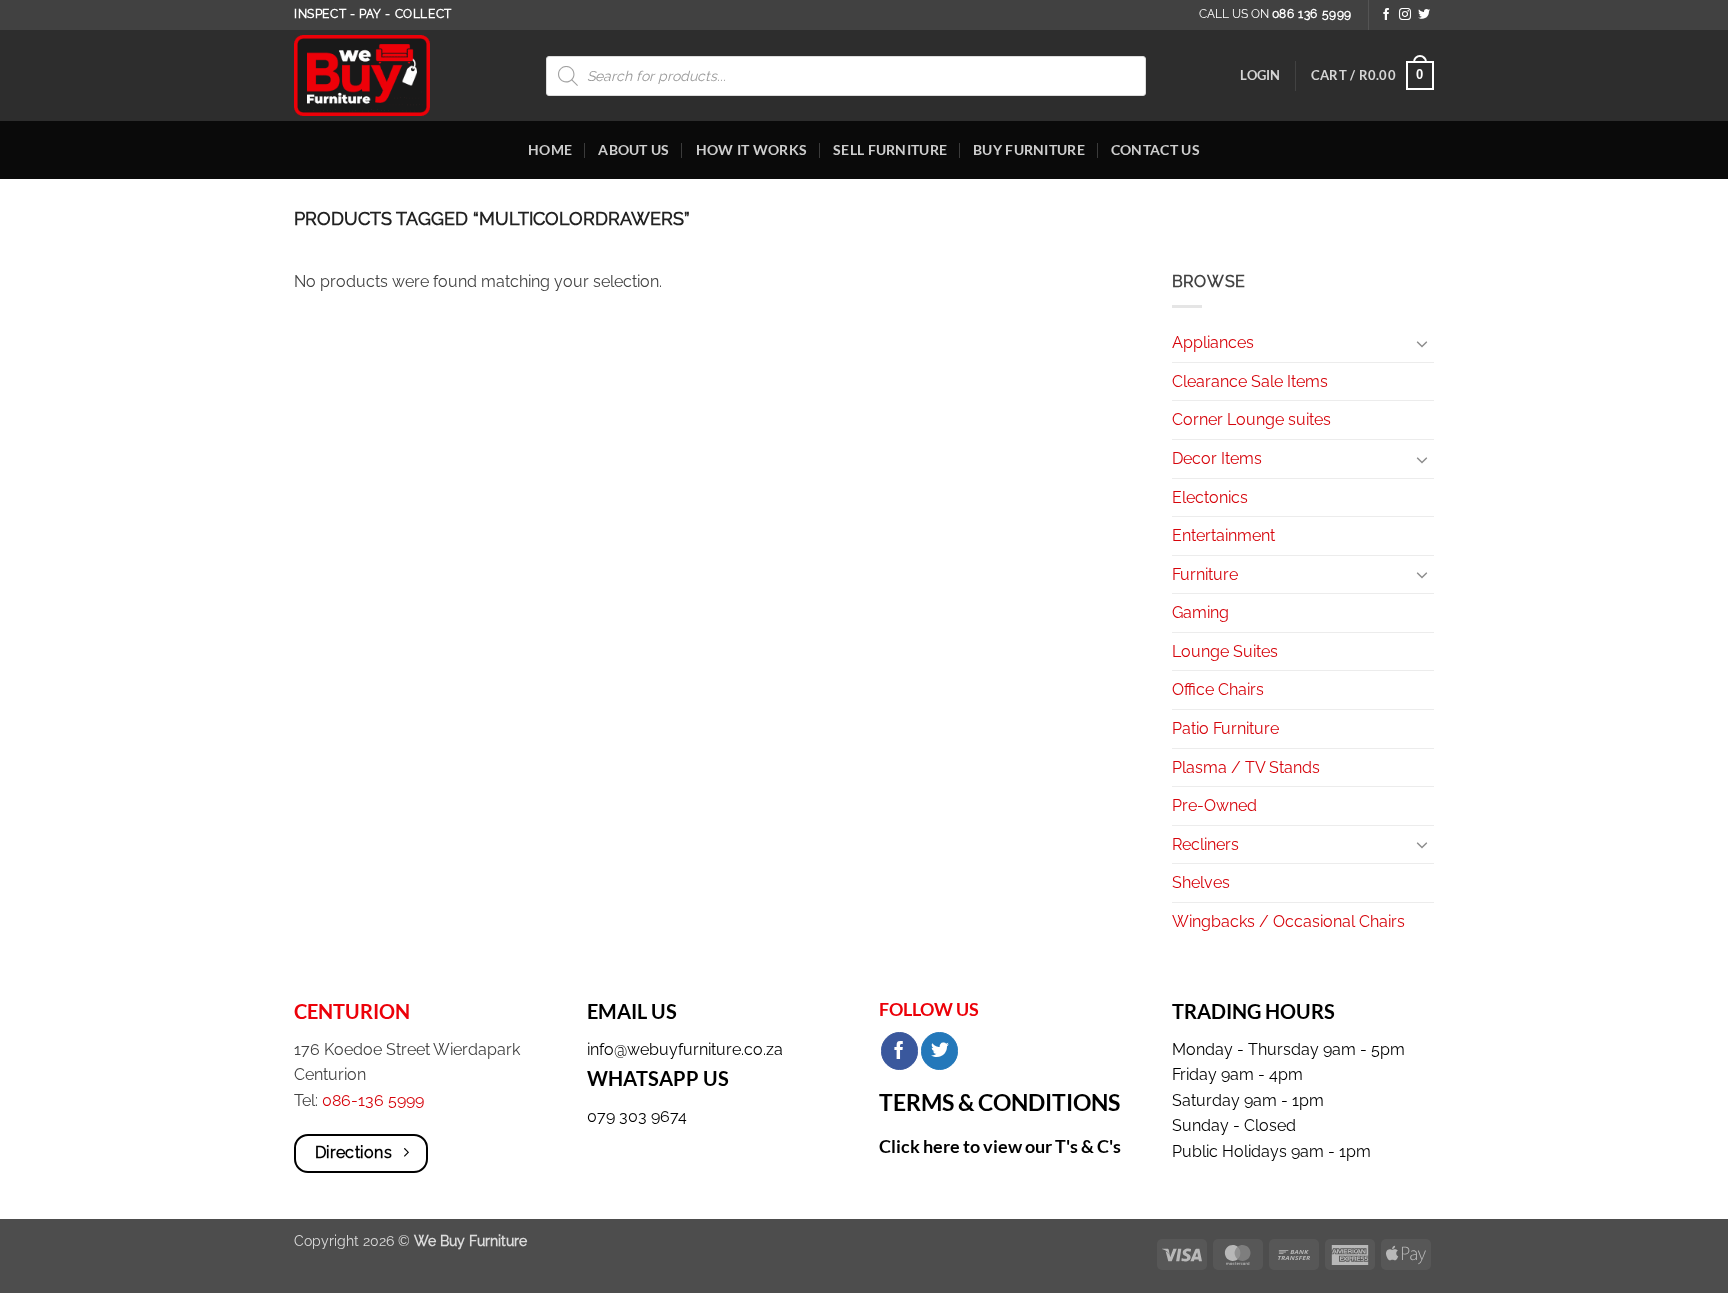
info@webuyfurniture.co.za (685, 1049)
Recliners (1205, 844)
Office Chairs (1218, 689)
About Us (633, 149)
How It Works (751, 149)
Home (550, 149)
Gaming (1200, 612)
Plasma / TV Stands (1246, 767)
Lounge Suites (1225, 651)
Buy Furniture (1029, 149)
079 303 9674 (637, 1116)
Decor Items (1217, 458)
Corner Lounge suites (1251, 419)
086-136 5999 (373, 1100)
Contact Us (1155, 149)
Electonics (1210, 497)
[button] (1260, 75)
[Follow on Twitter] (1424, 15)
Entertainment (1223, 535)
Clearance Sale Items (1250, 381)
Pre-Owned (1214, 805)
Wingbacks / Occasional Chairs (1288, 921)
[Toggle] (1422, 343)
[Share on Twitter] (939, 1051)
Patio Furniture (1225, 728)
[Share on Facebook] (899, 1051)
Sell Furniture (890, 149)
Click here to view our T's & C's (1000, 1146)
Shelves (1201, 882)
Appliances (1213, 342)
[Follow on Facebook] (1386, 15)
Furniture (1205, 574)
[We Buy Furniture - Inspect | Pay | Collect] (377, 75)
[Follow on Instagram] (1405, 15)
